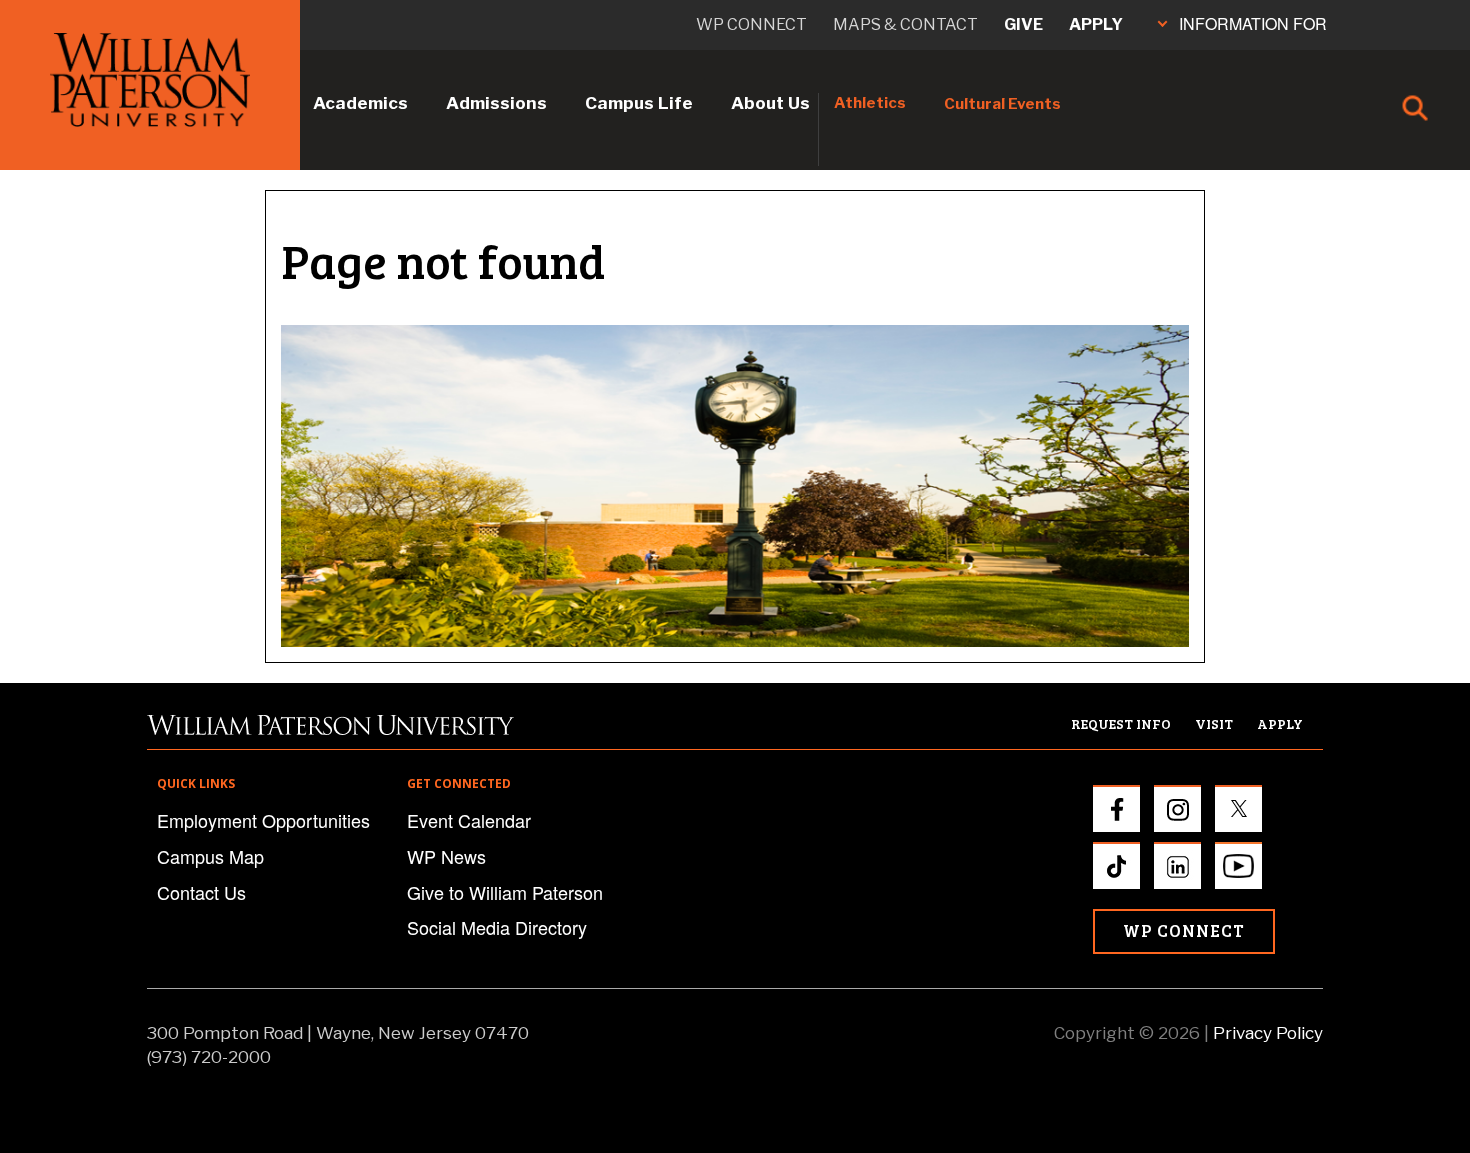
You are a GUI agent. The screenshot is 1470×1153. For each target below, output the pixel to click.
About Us (770, 103)
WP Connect (1184, 930)
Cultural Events (1002, 104)
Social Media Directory (497, 927)
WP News (446, 856)
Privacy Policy (1268, 1033)
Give (1023, 24)
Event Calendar (469, 820)
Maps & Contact (905, 24)
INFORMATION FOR (1253, 23)
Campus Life (639, 103)
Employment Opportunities (263, 820)
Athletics (870, 103)
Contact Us (201, 892)
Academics (360, 103)
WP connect (751, 24)
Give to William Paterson (505, 892)
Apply (1096, 24)
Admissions (496, 103)
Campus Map (210, 856)
